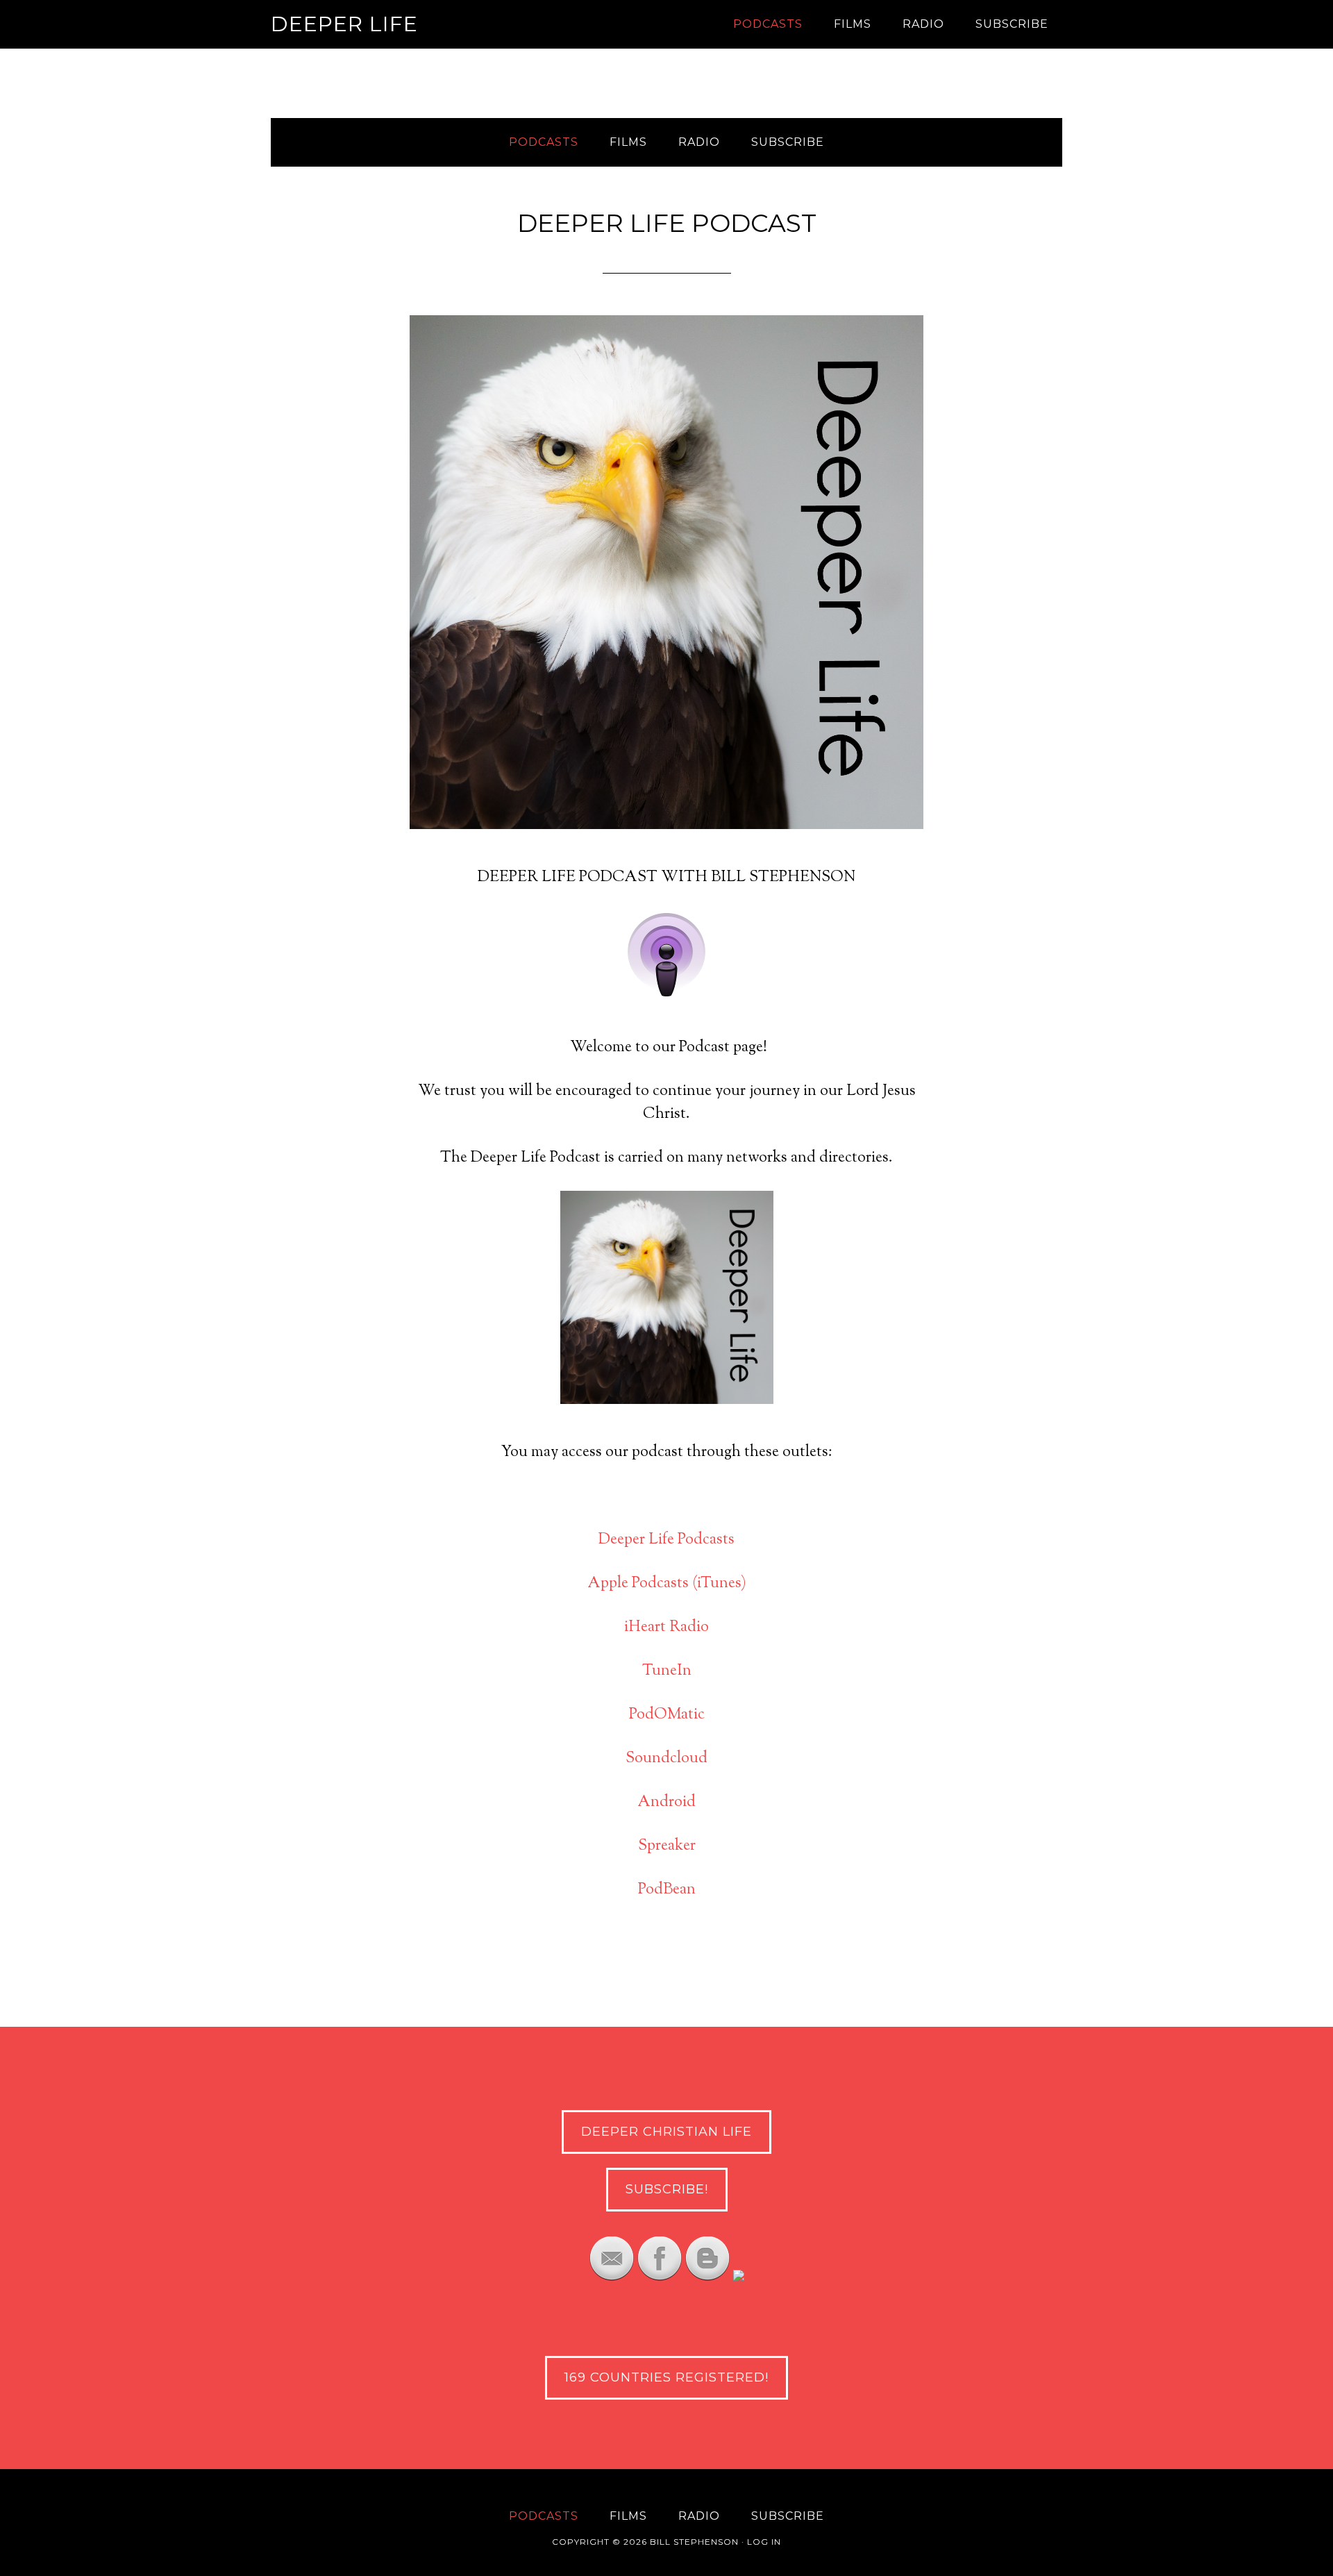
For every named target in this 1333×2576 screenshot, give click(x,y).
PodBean (667, 1890)
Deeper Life (344, 24)
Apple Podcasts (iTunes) (667, 1584)
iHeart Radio (666, 1628)
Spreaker (667, 1846)
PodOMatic (667, 1715)
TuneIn (667, 1671)
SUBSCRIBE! (667, 2189)
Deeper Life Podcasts (666, 1540)
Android (666, 1803)
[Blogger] (707, 2277)
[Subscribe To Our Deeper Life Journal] (612, 2277)
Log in (764, 2542)
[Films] (739, 2277)
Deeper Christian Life (666, 2132)
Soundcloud (666, 1759)
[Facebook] (660, 2277)
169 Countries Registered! (666, 2377)
